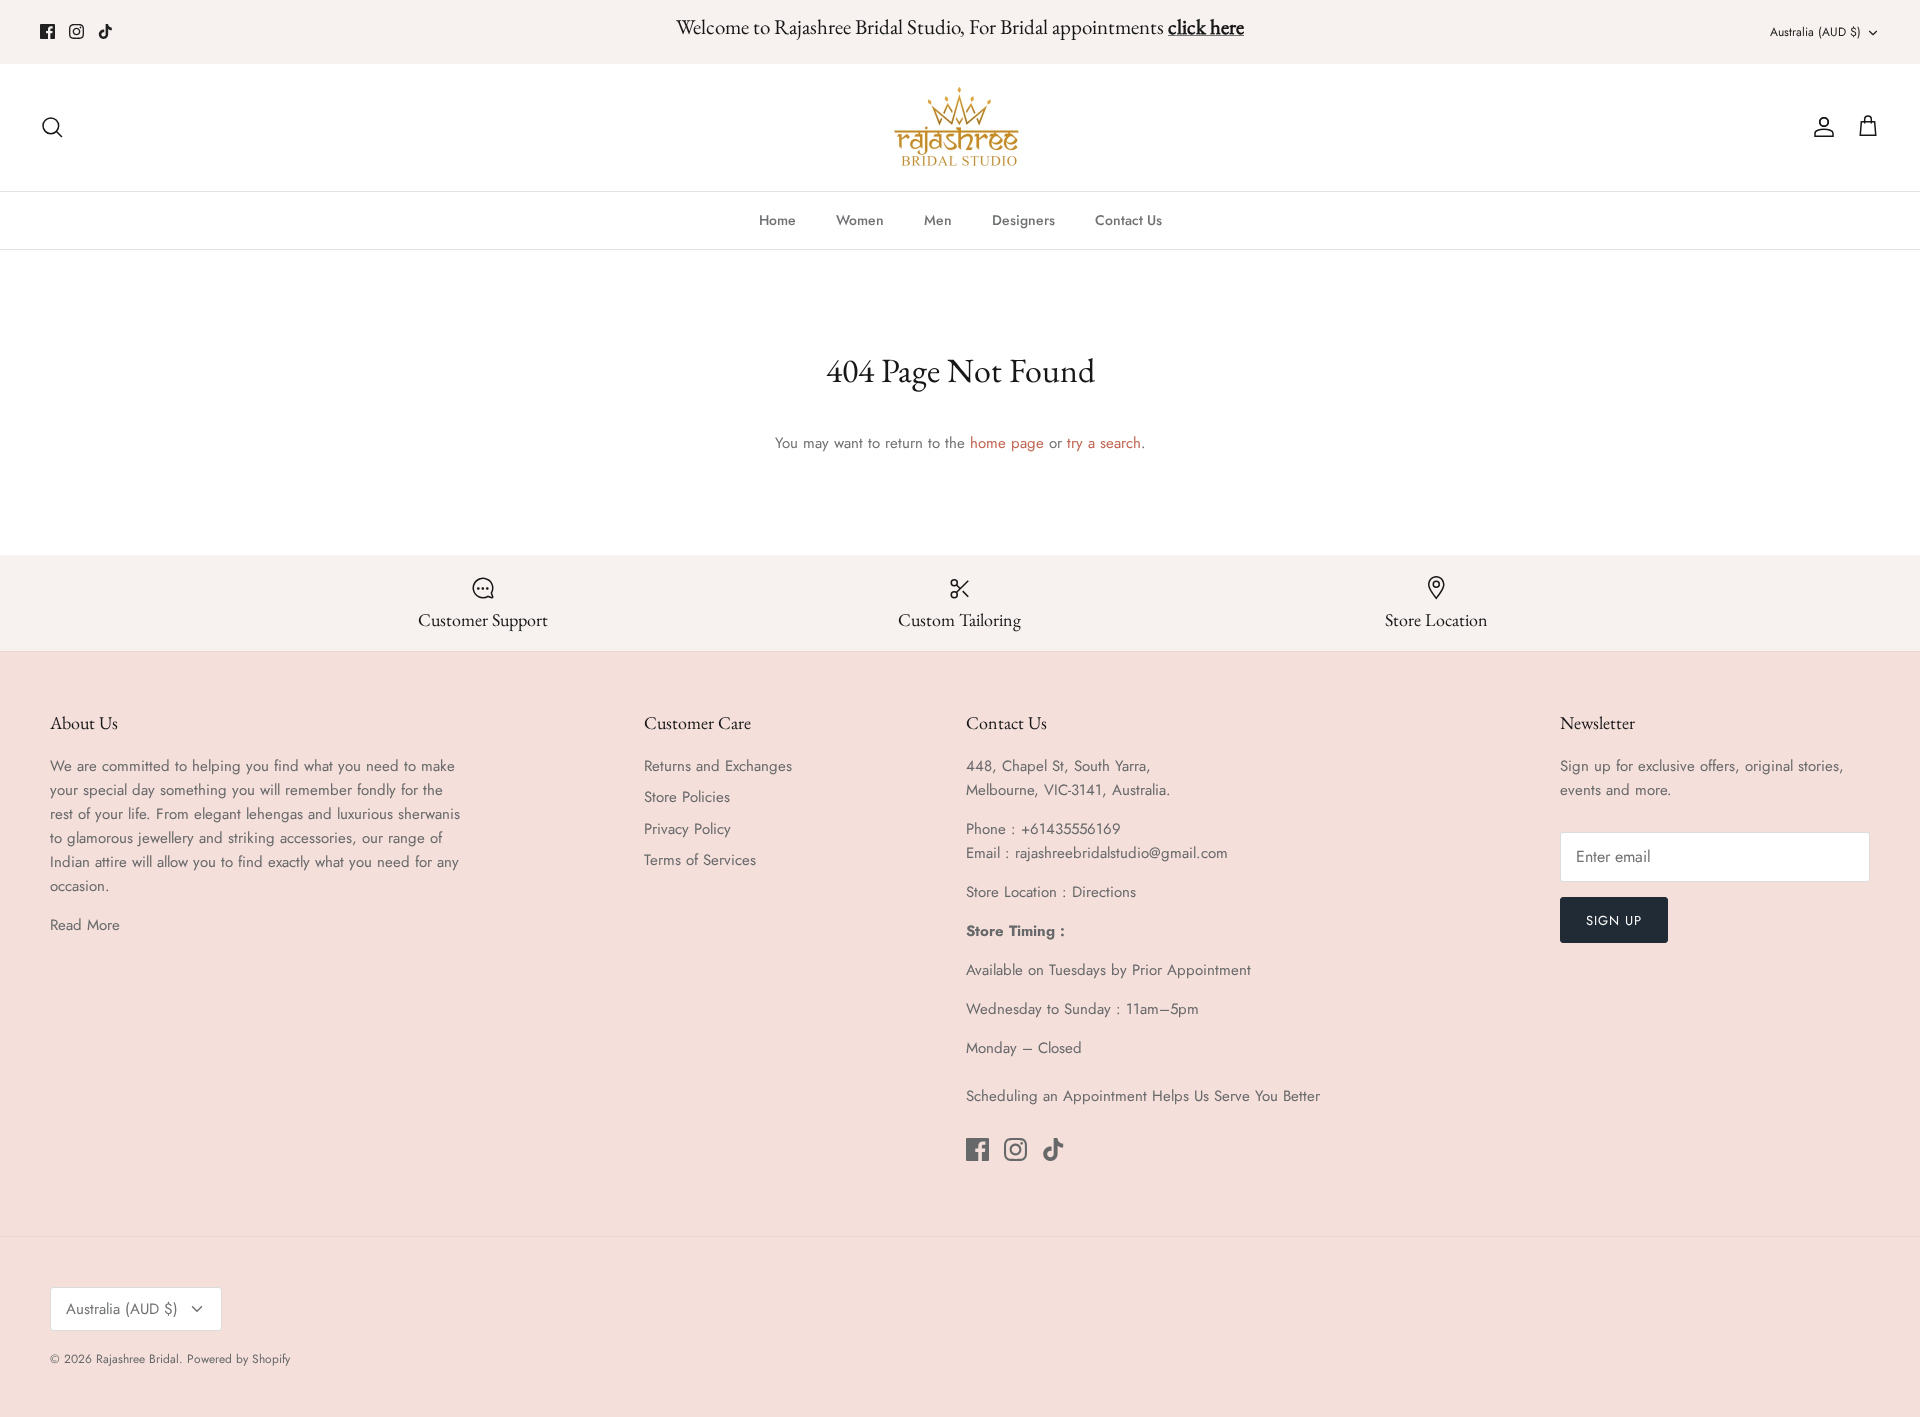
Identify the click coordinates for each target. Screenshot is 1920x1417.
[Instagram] (76, 31)
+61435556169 (1071, 829)
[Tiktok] (105, 31)
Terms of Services (700, 860)
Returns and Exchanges (718, 766)
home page (1007, 443)
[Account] (1820, 127)
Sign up (1614, 920)
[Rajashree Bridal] (960, 127)
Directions (1104, 892)
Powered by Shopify (238, 1359)
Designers (1023, 220)
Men (938, 220)
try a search (1104, 443)
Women (860, 220)
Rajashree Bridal (137, 1359)
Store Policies (687, 797)
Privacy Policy (687, 829)
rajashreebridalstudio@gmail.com (1121, 853)
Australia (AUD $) (1815, 32)
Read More (85, 925)
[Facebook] (47, 31)
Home (777, 220)
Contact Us (1128, 220)
